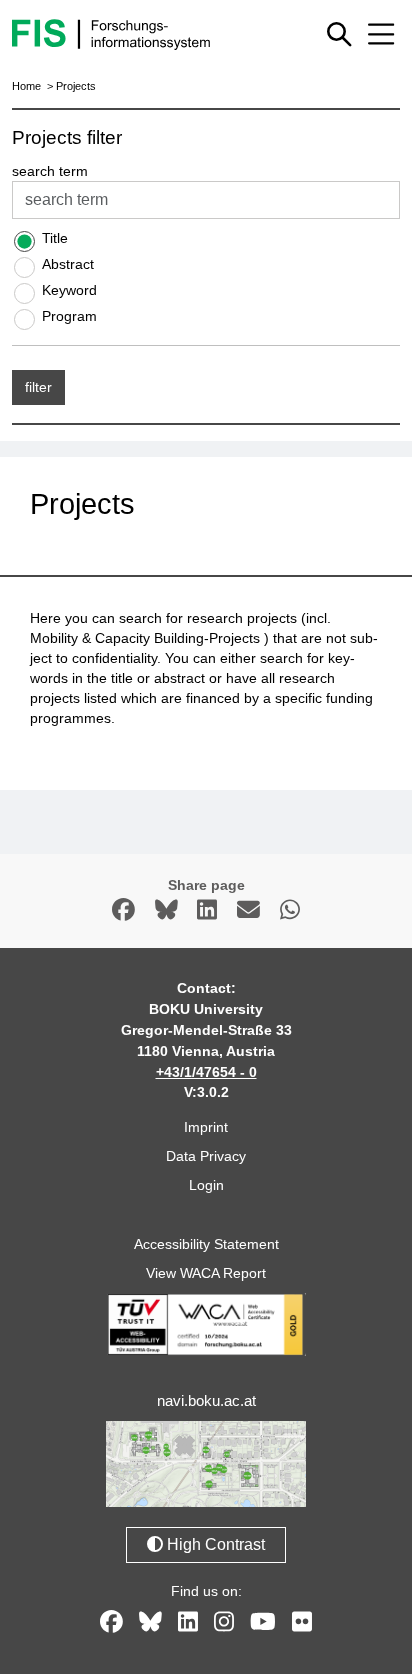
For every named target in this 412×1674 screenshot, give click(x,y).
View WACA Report (206, 1273)
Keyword (69, 290)
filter (38, 387)
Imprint (206, 1127)
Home (26, 86)
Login (206, 1185)
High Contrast (214, 1544)
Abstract (68, 264)
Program (69, 316)
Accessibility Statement (206, 1244)
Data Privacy (206, 1156)
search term (50, 171)
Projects (76, 86)
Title (55, 238)
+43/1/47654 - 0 (206, 1072)
